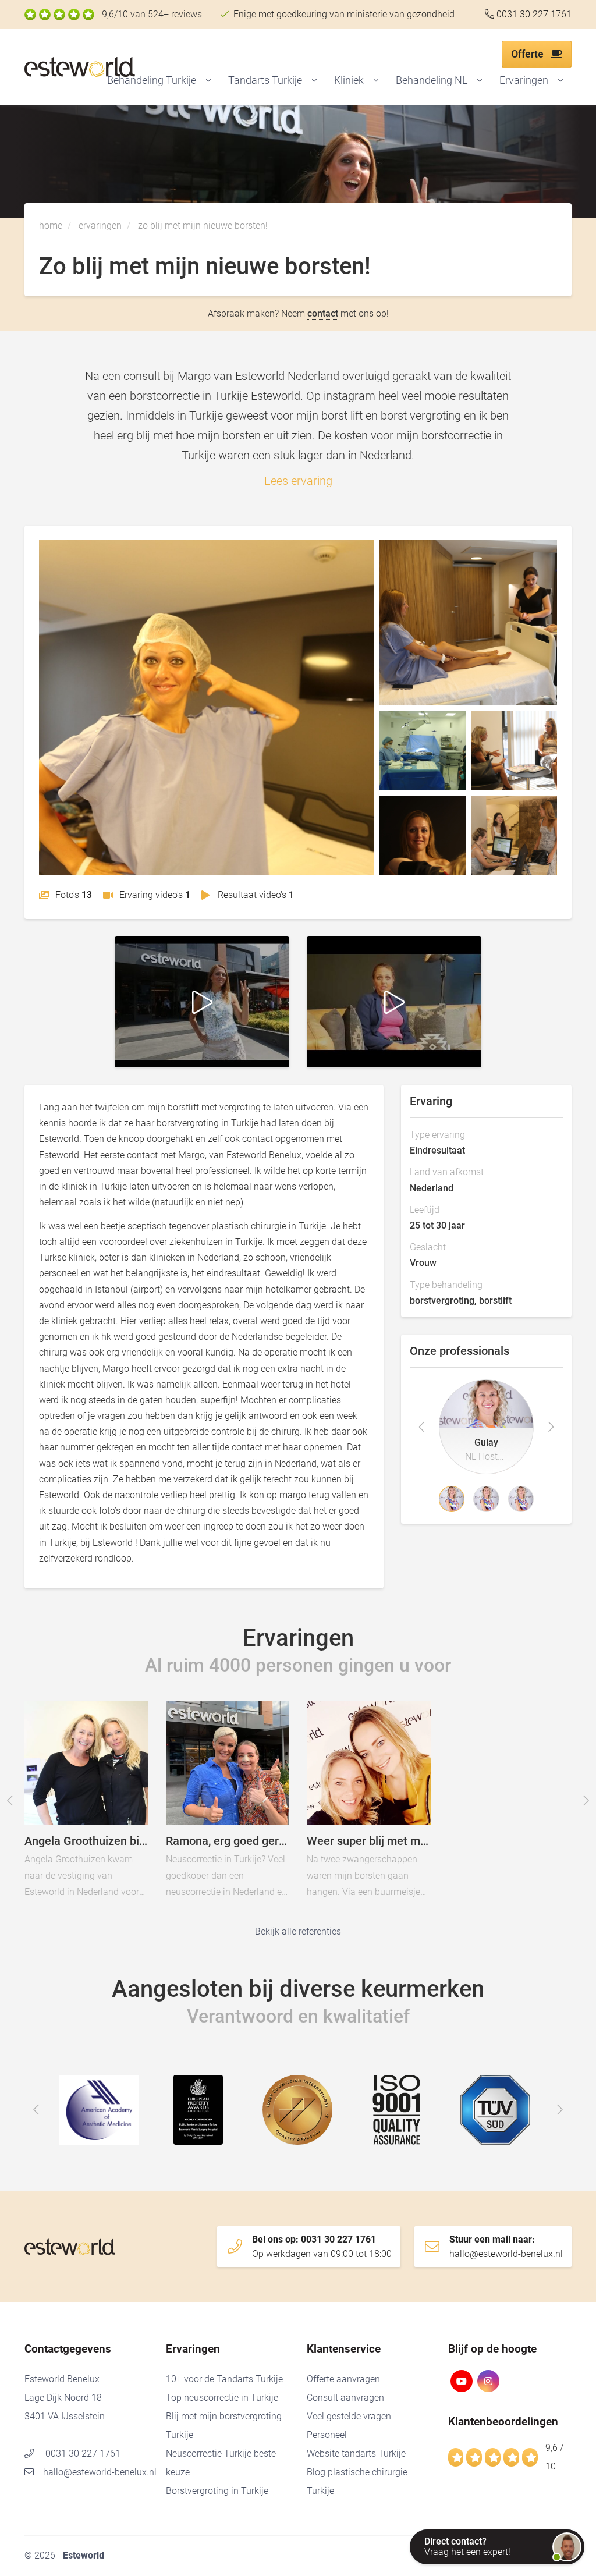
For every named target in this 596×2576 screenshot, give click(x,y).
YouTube (462, 2381)
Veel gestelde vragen (349, 2416)
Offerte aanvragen (343, 2379)
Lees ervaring (298, 481)
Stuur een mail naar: (506, 2247)
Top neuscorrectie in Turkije (222, 2398)
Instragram (488, 2381)
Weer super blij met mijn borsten (399, 1793)
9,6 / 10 (554, 2457)
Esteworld (103, 67)
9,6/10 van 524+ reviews (152, 14)
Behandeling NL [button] (432, 80)
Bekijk (206, 707)
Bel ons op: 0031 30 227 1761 (322, 2247)
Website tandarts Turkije (356, 2453)
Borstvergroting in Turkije (217, 2491)
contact (323, 313)
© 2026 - (64, 2555)
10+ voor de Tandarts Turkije (224, 2379)
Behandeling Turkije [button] (152, 80)
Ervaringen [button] (524, 80)
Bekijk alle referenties (298, 1931)
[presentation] (421, 1427)
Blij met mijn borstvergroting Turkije (224, 2426)
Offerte (528, 54)
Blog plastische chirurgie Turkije (357, 2481)
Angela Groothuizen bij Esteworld (116, 1793)
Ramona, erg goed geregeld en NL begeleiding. (257, 1793)
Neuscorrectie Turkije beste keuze (221, 2463)
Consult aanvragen (345, 2398)
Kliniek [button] (349, 80)
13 (74, 895)
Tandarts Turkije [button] (265, 80)
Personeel (327, 2435)
